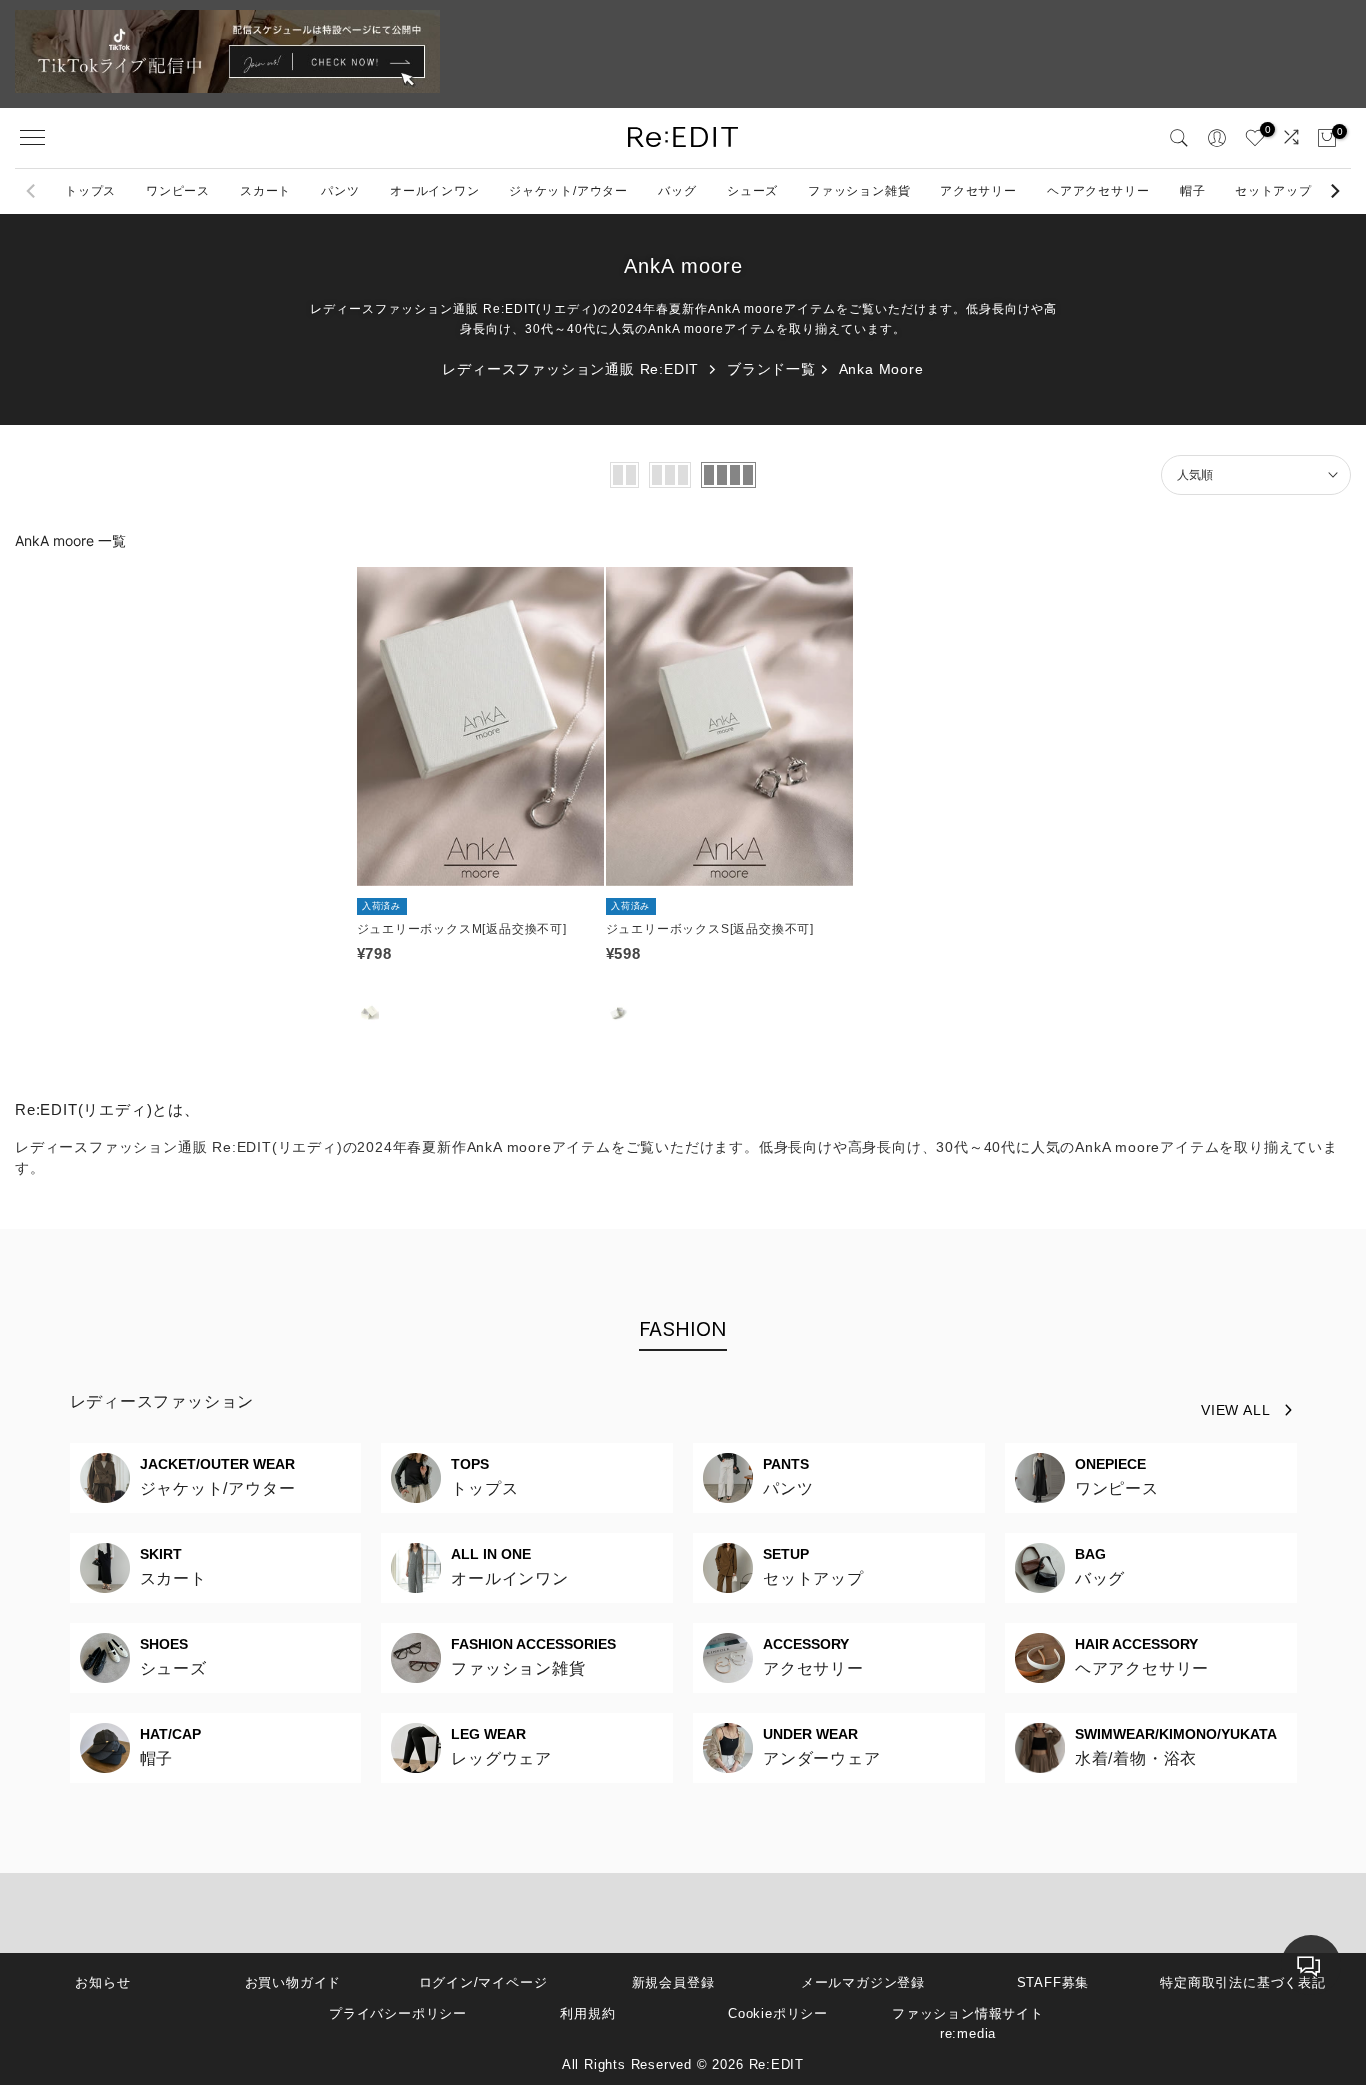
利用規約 (587, 2013)
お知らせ (102, 1982)
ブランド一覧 (771, 369)
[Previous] (32, 191)
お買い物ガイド (293, 1982)
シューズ (752, 191)
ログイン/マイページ (483, 1982)
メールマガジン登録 (863, 1982)
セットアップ (1273, 191)
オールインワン (435, 191)
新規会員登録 (673, 1982)
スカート (265, 191)
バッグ (677, 191)
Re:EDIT (777, 2064)
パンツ (340, 191)
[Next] (1334, 191)
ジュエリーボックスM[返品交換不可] (462, 929)
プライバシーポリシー (398, 2013)
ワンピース (178, 191)
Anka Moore (881, 369)
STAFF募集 (1053, 1982)
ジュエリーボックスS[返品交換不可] (710, 929)
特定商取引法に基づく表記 (1243, 1982)
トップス (90, 191)
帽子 (1193, 191)
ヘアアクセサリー (1098, 191)
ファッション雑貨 (859, 191)
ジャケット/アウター (568, 191)
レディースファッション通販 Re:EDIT (570, 369)
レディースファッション (162, 1401)
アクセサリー (978, 191)
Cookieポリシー (778, 2013)
